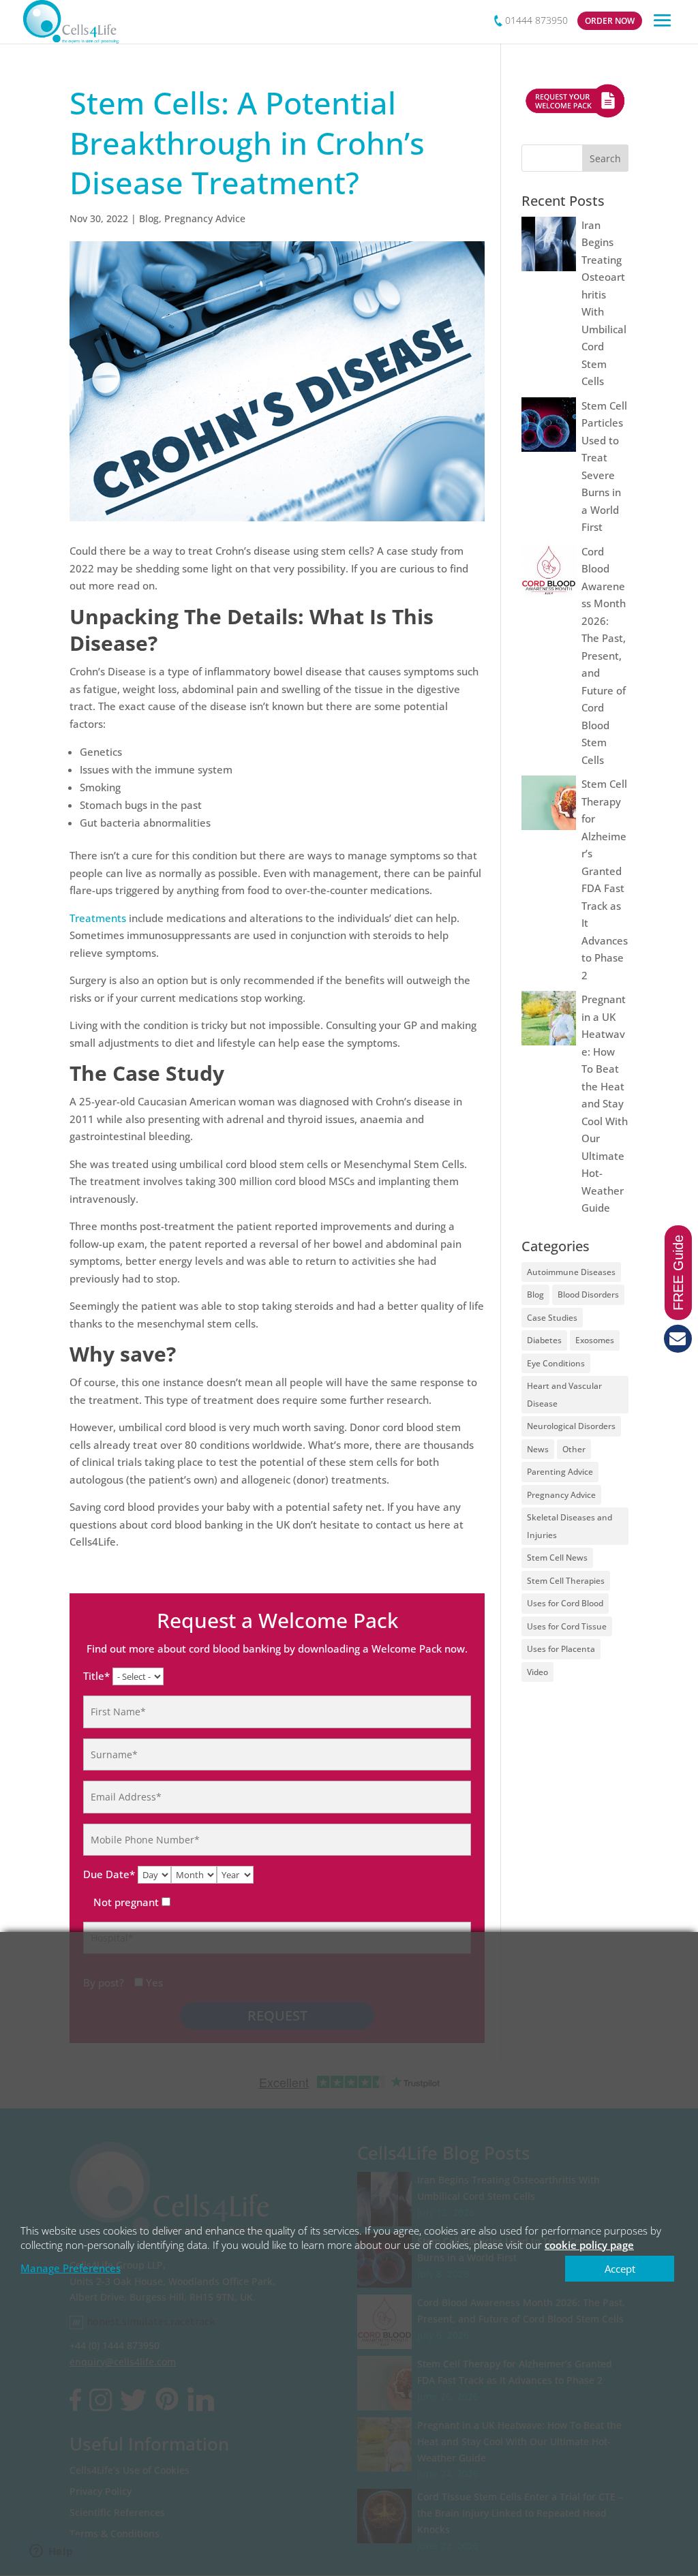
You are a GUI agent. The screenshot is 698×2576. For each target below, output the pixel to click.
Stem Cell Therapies (566, 1581)
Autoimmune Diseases (571, 1272)
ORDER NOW (610, 21)
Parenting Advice (560, 1472)
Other (574, 1449)
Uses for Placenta (561, 1649)
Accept (620, 2269)
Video (537, 1672)
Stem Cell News (557, 1558)
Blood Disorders (588, 1294)
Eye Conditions (556, 1363)
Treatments (98, 918)
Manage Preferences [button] (71, 2268)
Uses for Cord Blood (565, 1603)
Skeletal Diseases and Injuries (570, 1526)
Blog (149, 218)
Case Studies (552, 1318)
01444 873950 (536, 20)
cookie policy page (589, 2245)
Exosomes (595, 1340)
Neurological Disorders (571, 1426)
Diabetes (544, 1340)
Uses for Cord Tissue (567, 1626)
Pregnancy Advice (205, 218)
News (538, 1449)
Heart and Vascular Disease (564, 1395)
